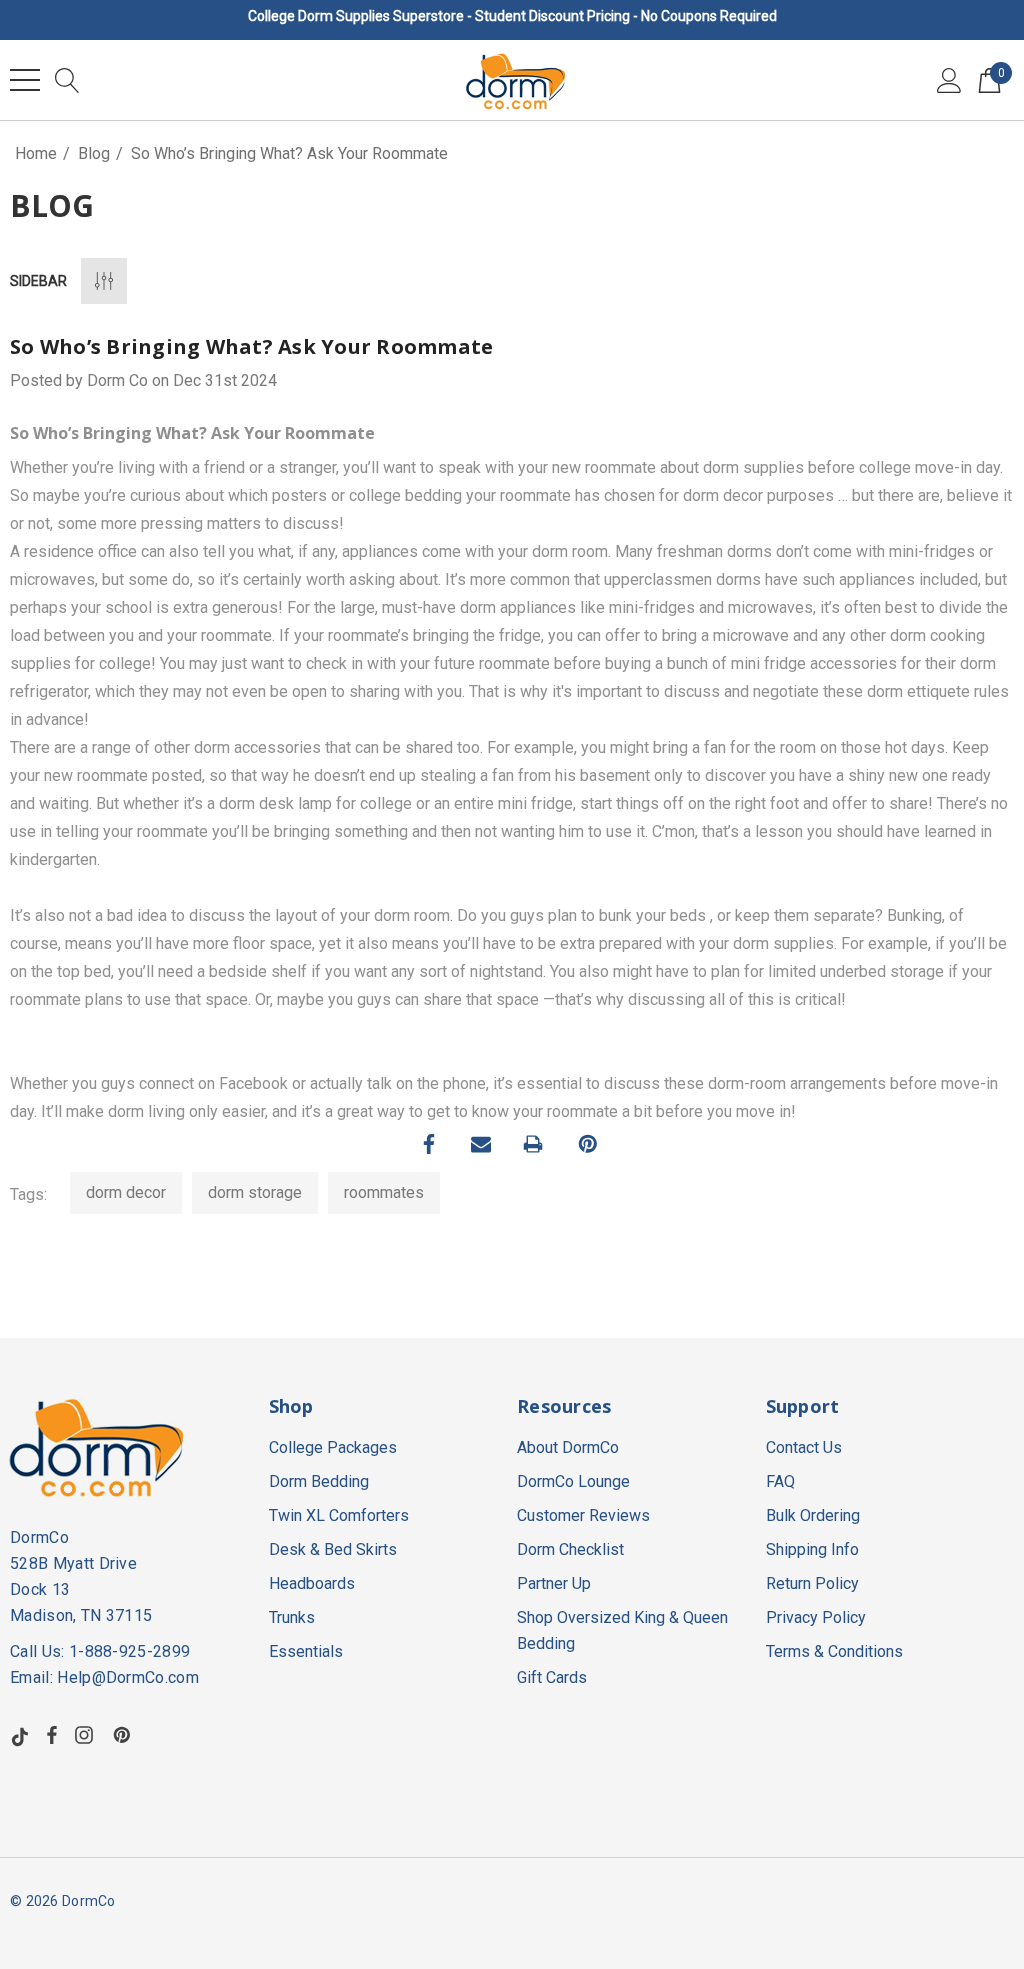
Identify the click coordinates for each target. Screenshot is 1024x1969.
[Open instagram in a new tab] (87, 1735)
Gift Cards (552, 1677)
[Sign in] (949, 80)
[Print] (533, 1144)
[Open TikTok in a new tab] (20, 1735)
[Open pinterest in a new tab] (125, 1735)
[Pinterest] (588, 1144)
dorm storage (255, 1192)
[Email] (481, 1144)
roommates (384, 1192)
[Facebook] (429, 1144)
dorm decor (126, 1192)
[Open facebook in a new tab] (52, 1735)
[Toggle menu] (25, 80)
